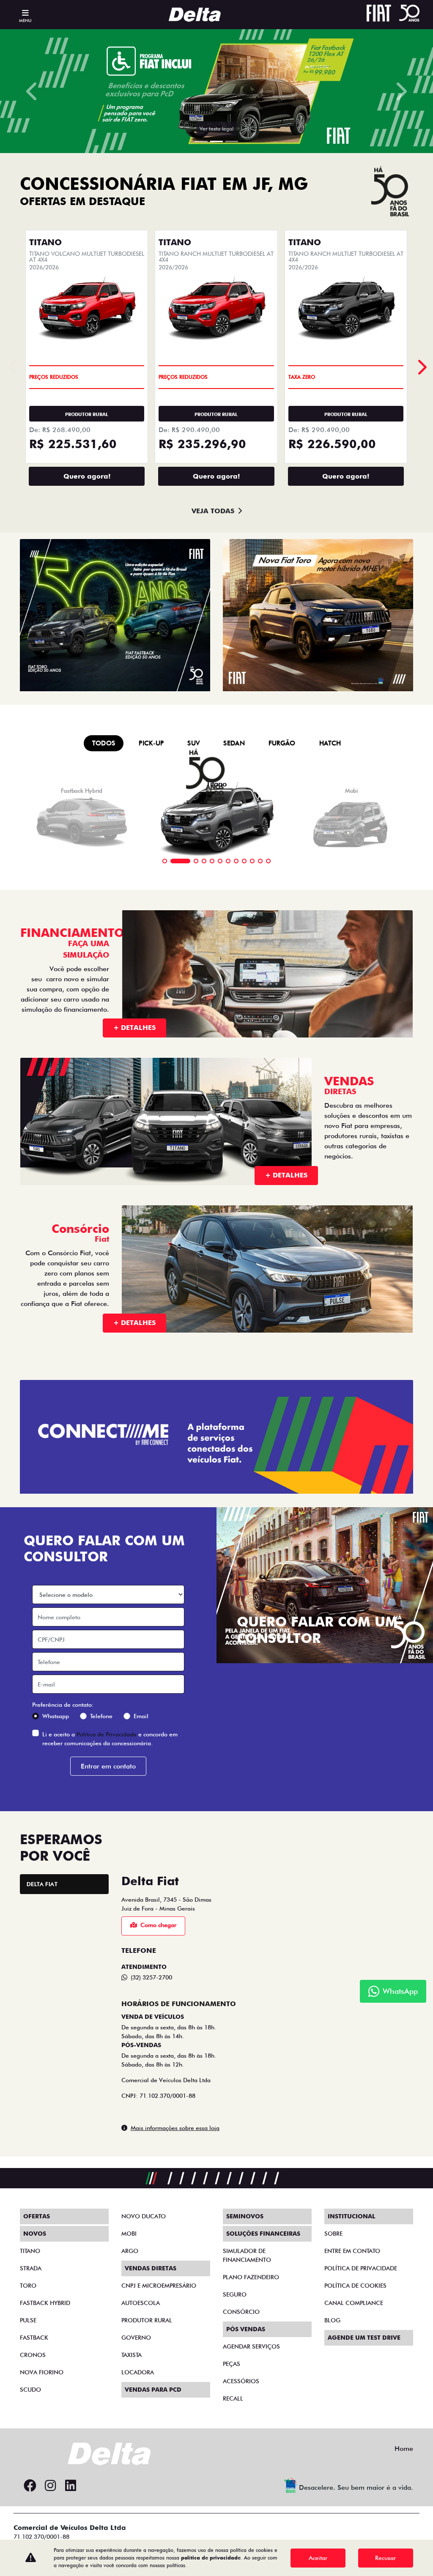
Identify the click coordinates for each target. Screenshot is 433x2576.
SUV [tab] (193, 1907)
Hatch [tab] (330, 1907)
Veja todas (213, 1675)
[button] (33, 673)
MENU (25, 20)
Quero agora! (87, 1640)
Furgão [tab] (282, 1907)
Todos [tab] (104, 1907)
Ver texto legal (216, 1293)
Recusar (385, 2558)
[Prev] (421, 1531)
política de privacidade (211, 2558)
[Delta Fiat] (198, 15)
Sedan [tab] (234, 1907)
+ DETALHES (134, 2191)
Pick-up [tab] (151, 1907)
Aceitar (318, 2558)
